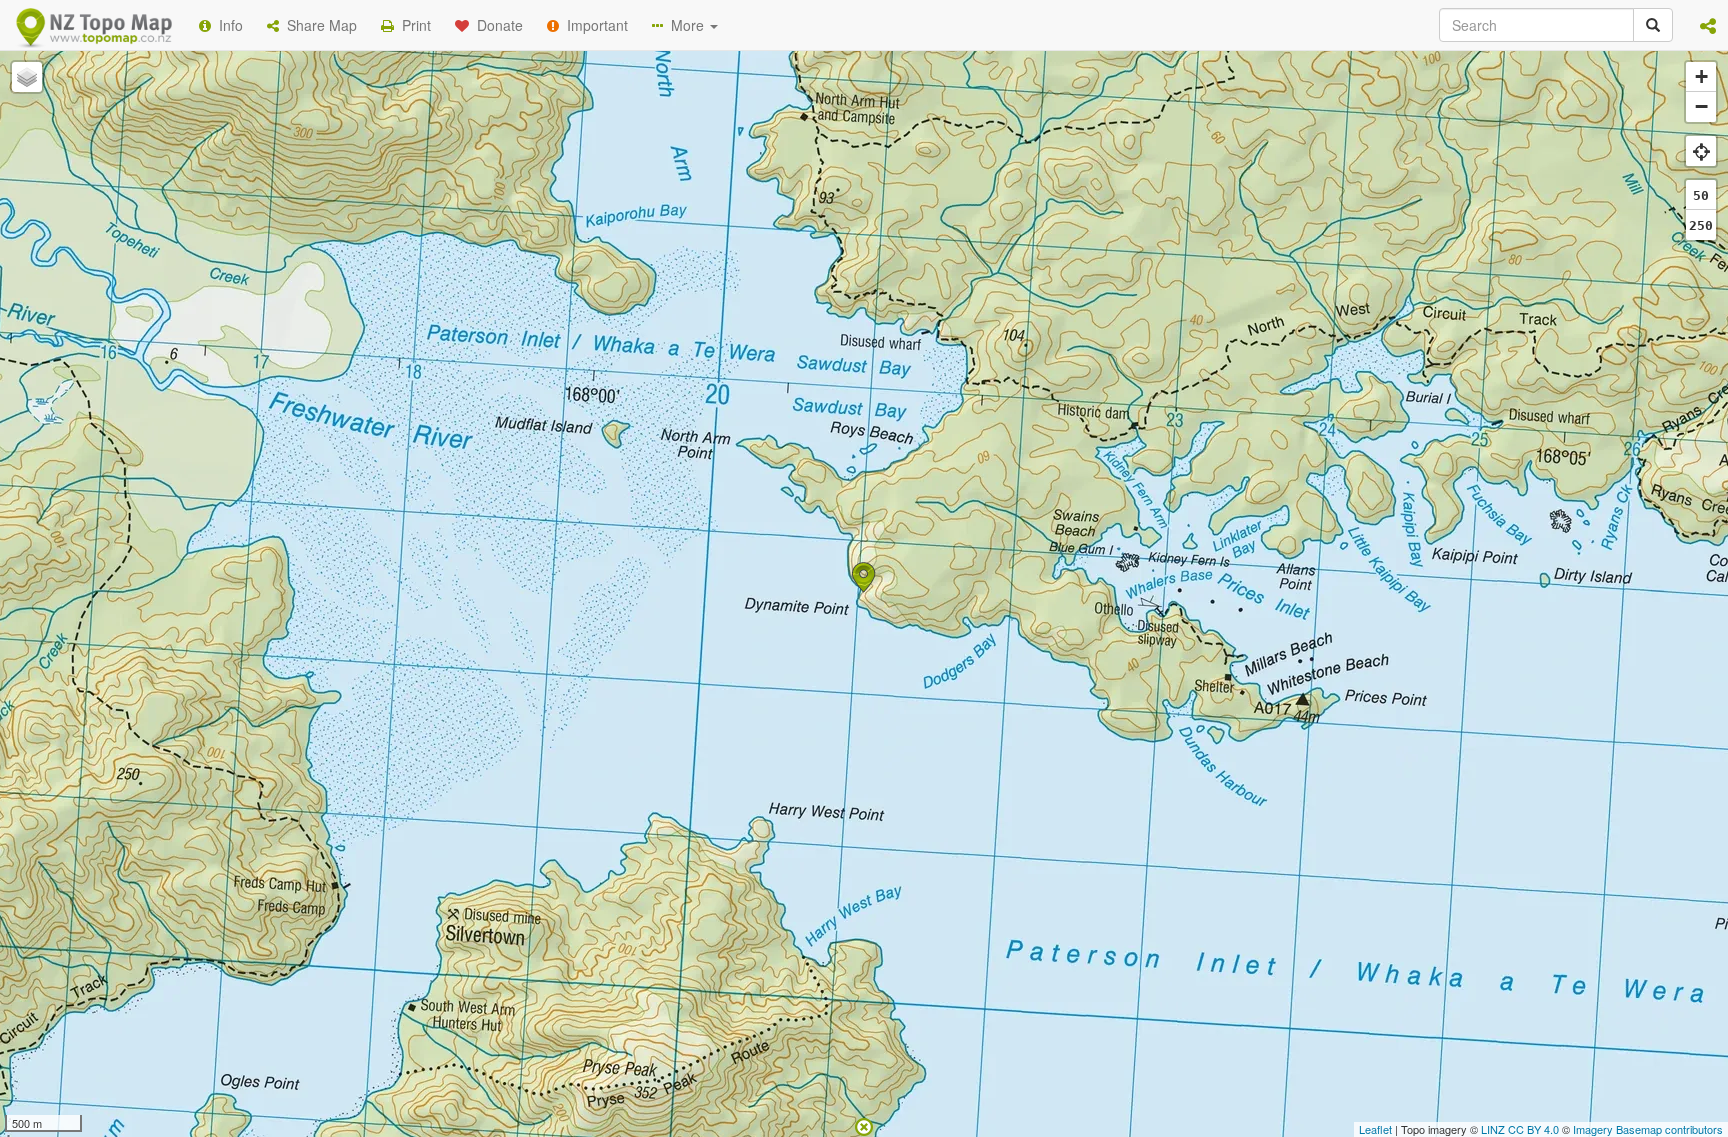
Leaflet (1375, 1129)
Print (412, 25)
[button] (1708, 25)
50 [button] (1701, 195)
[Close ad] (864, 1125)
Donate (496, 25)
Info (227, 25)
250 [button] (1701, 225)
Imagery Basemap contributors (1648, 1129)
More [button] (685, 25)
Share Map (318, 25)
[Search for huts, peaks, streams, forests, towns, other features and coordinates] (1653, 25)
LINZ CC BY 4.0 (1520, 1129)
